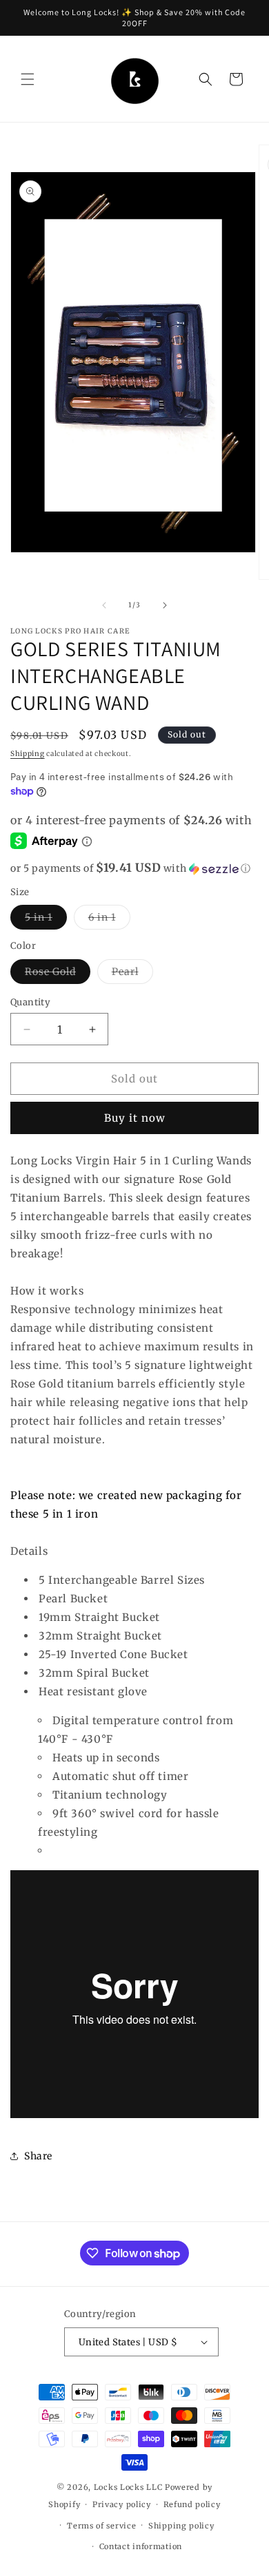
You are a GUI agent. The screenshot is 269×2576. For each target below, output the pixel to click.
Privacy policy (122, 2504)
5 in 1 (46, 920)
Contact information (141, 2546)
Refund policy (192, 2504)
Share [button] (38, 2156)
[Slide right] (165, 605)
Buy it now (135, 1118)
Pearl (132, 974)
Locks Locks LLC (129, 2487)
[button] (28, 79)
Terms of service (101, 2526)
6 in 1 (109, 920)
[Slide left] (104, 605)
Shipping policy (181, 2526)
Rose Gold (58, 974)
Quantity (30, 1002)
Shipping (28, 754)
